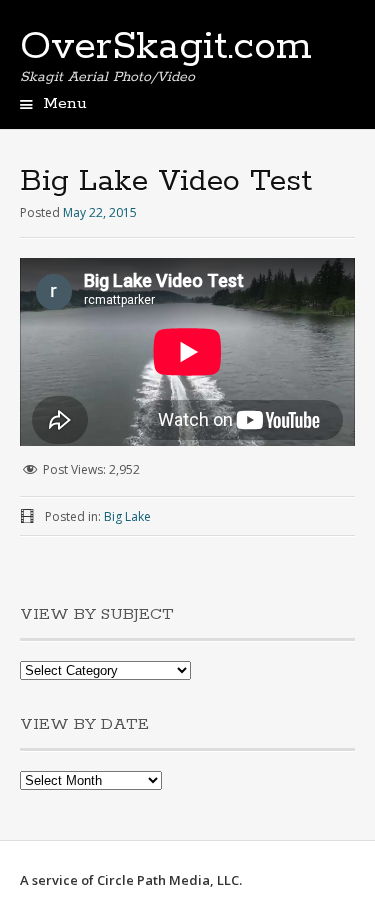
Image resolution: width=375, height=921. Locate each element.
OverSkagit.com (166, 47)
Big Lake (127, 516)
